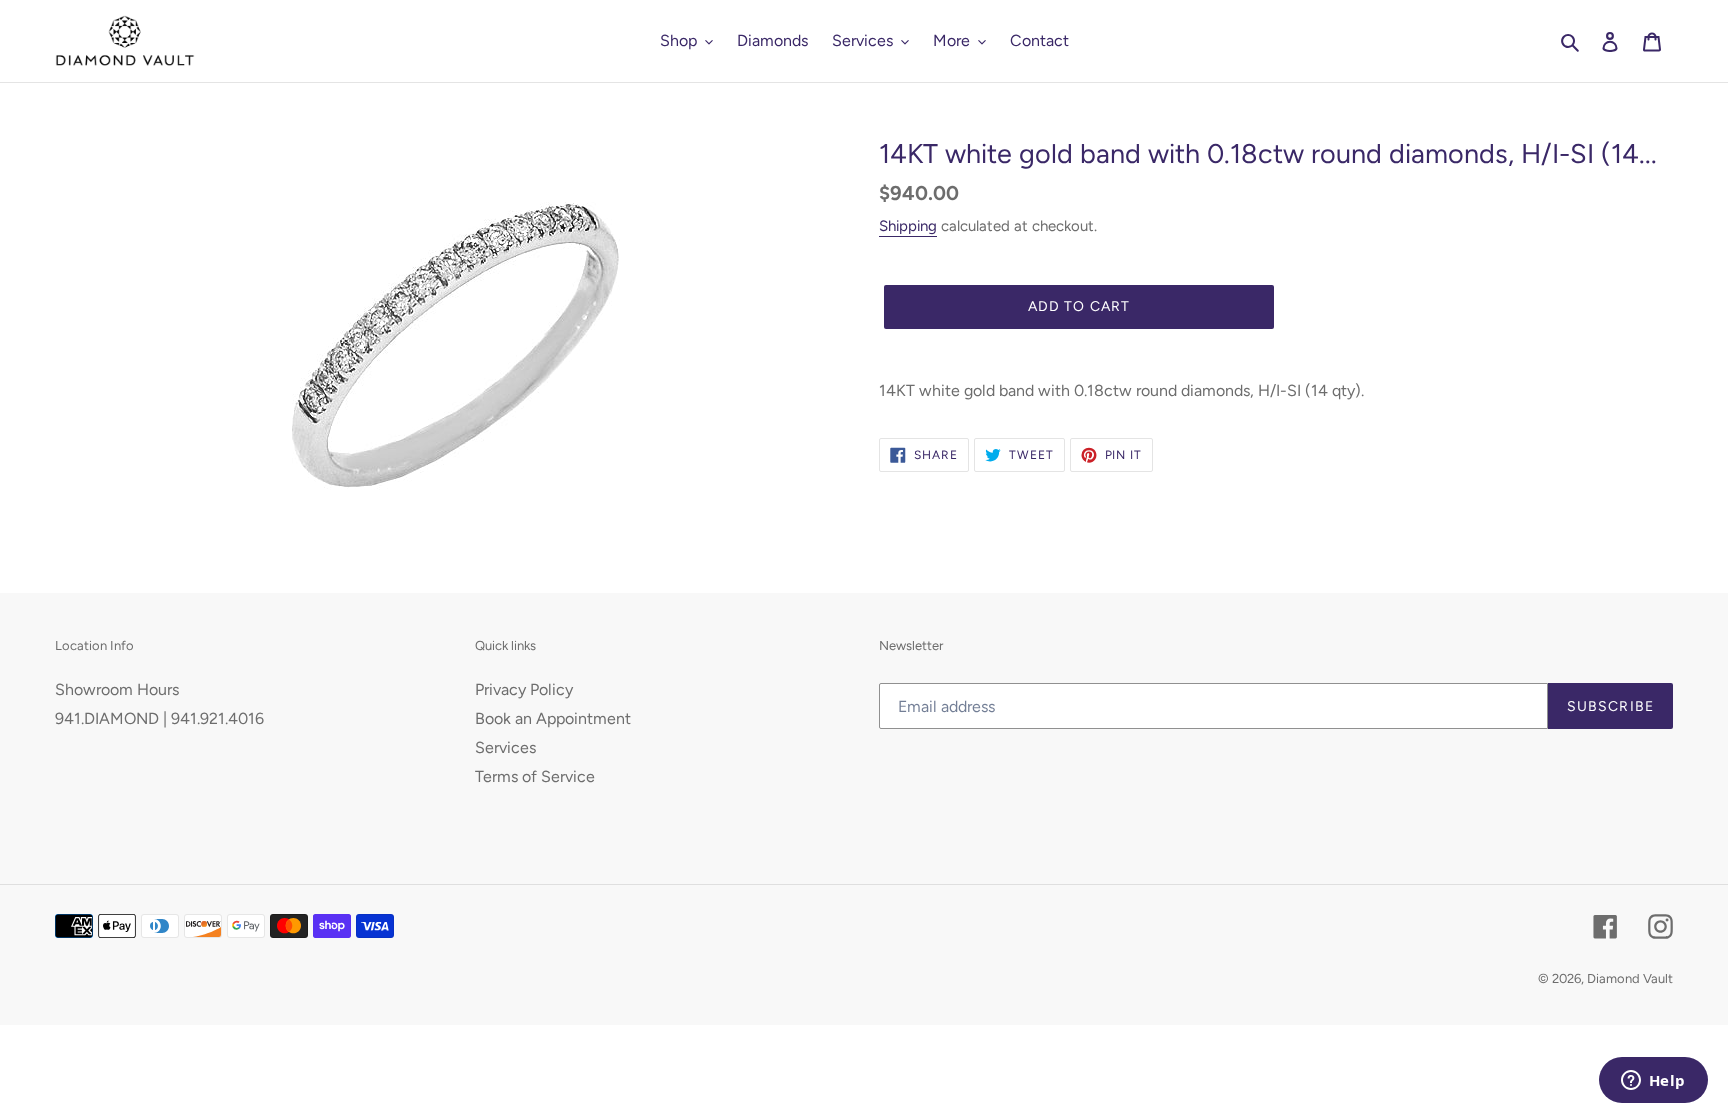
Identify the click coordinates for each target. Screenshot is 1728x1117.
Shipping (908, 226)
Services (505, 747)
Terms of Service (535, 776)
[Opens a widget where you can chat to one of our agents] (1653, 1082)
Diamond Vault (1630, 978)
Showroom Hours (117, 689)
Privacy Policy (524, 689)
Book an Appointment (553, 718)
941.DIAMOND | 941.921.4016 (159, 718)
